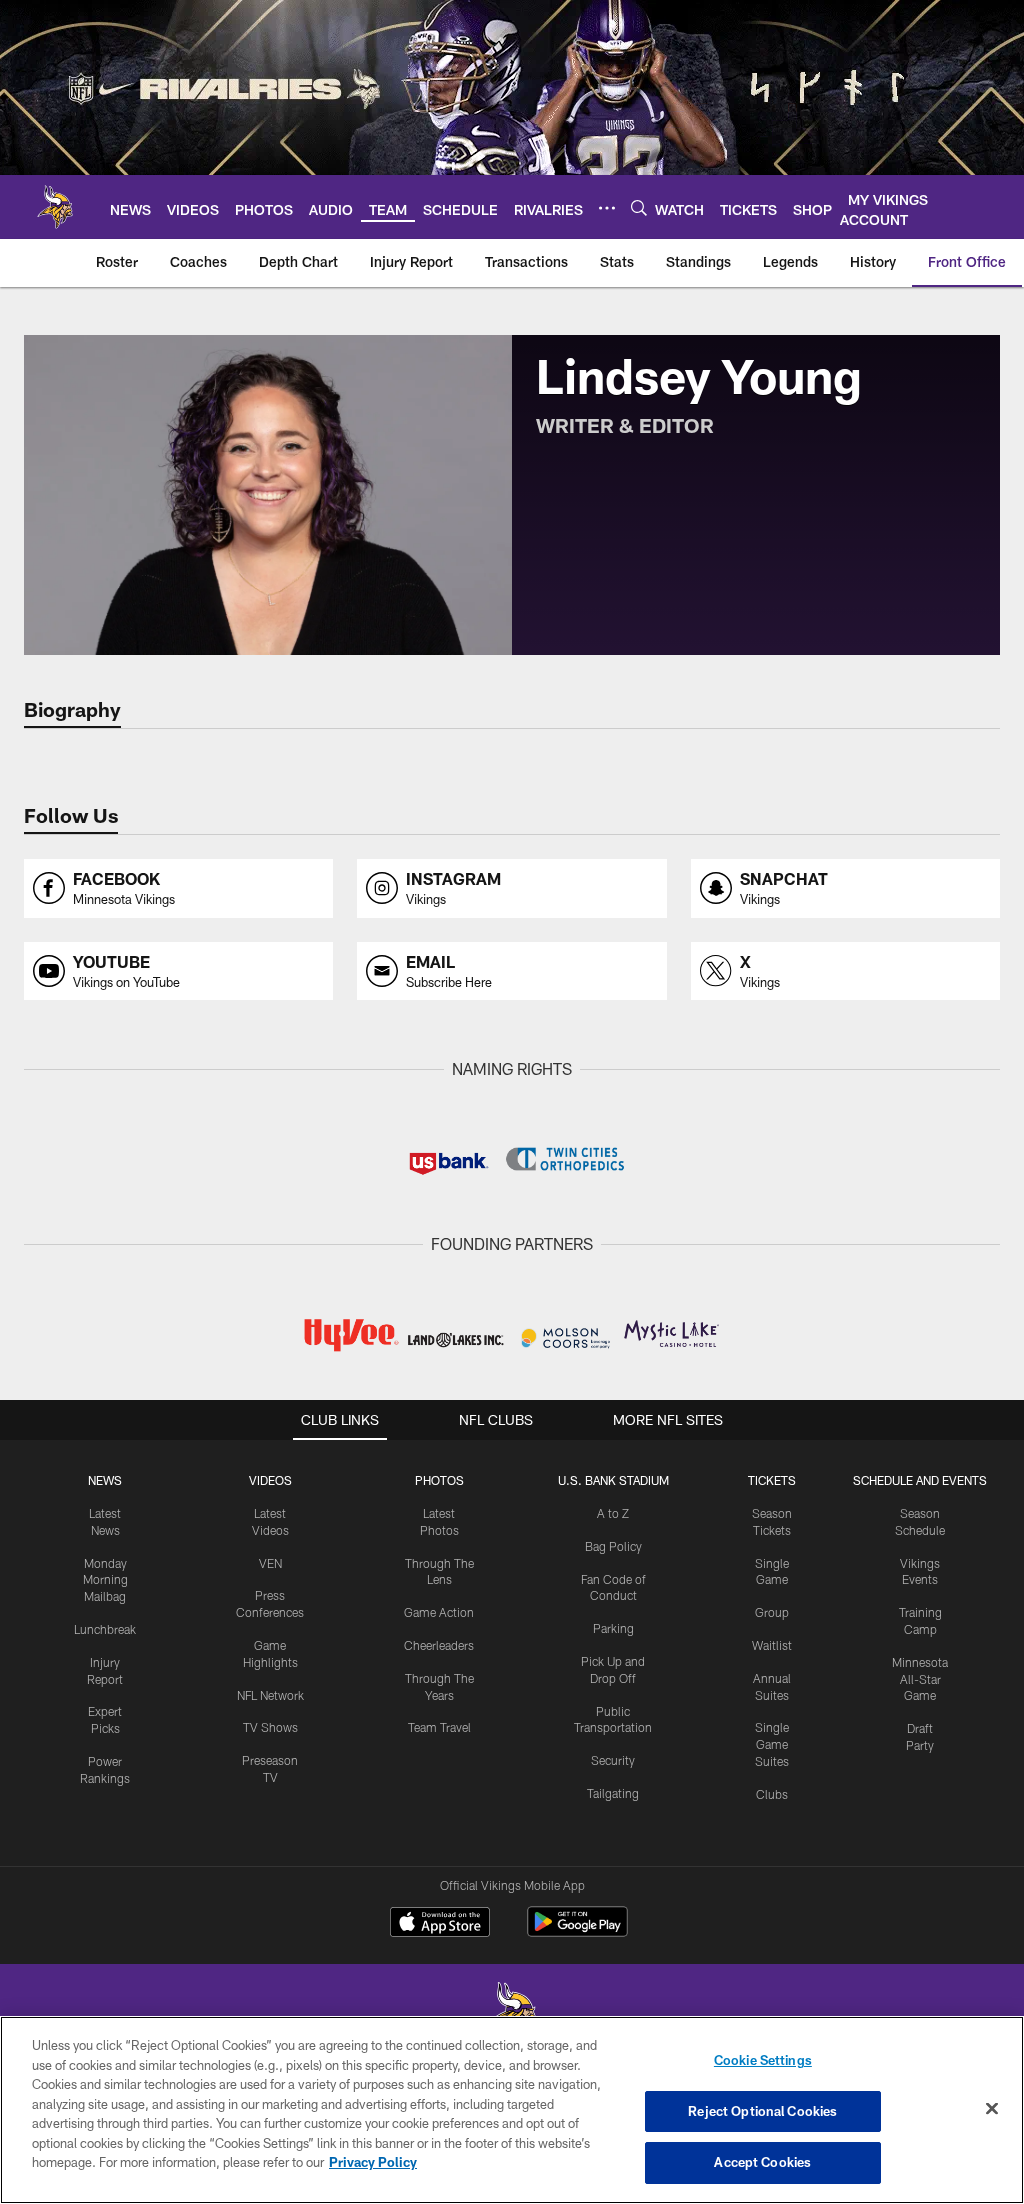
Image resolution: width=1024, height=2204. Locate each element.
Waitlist (772, 1645)
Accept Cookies (762, 2162)
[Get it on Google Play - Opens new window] (577, 1931)
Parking (613, 1628)
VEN (270, 1563)
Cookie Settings (763, 2060)
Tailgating (613, 1793)
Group (772, 1612)
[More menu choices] (607, 208)
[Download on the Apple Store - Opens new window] (440, 1924)
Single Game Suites (772, 1744)
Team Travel (439, 1727)
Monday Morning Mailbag (105, 1580)
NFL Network (270, 1695)
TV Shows (270, 1727)
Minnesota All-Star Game (920, 1679)
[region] (512, 2110)
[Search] (639, 207)
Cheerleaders (439, 1645)
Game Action (439, 1612)
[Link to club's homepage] (55, 207)
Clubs (772, 1794)
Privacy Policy (373, 2162)
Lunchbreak (105, 1629)
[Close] (992, 2109)
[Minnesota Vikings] (512, 2014)
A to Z (613, 1513)
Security (613, 1760)
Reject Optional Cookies (762, 2111)
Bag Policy (613, 1546)
